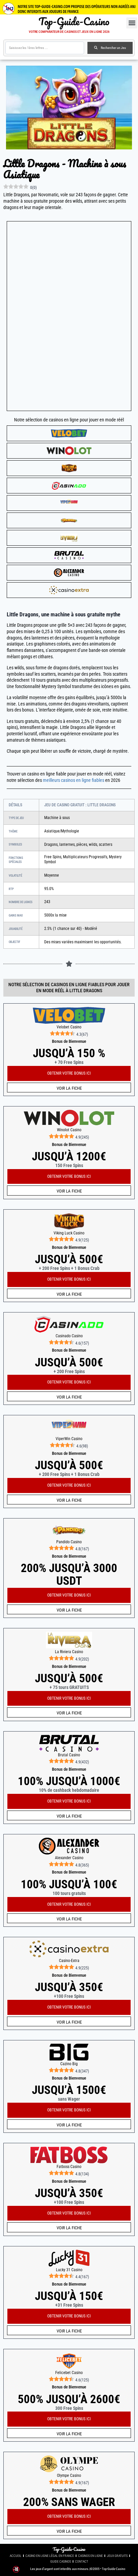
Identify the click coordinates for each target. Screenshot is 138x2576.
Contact (82, 2561)
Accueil (16, 2556)
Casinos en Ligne (90, 2556)
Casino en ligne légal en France (50, 2556)
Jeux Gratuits (117, 2556)
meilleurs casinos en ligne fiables (74, 780)
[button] (132, 23)
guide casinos (61, 2561)
